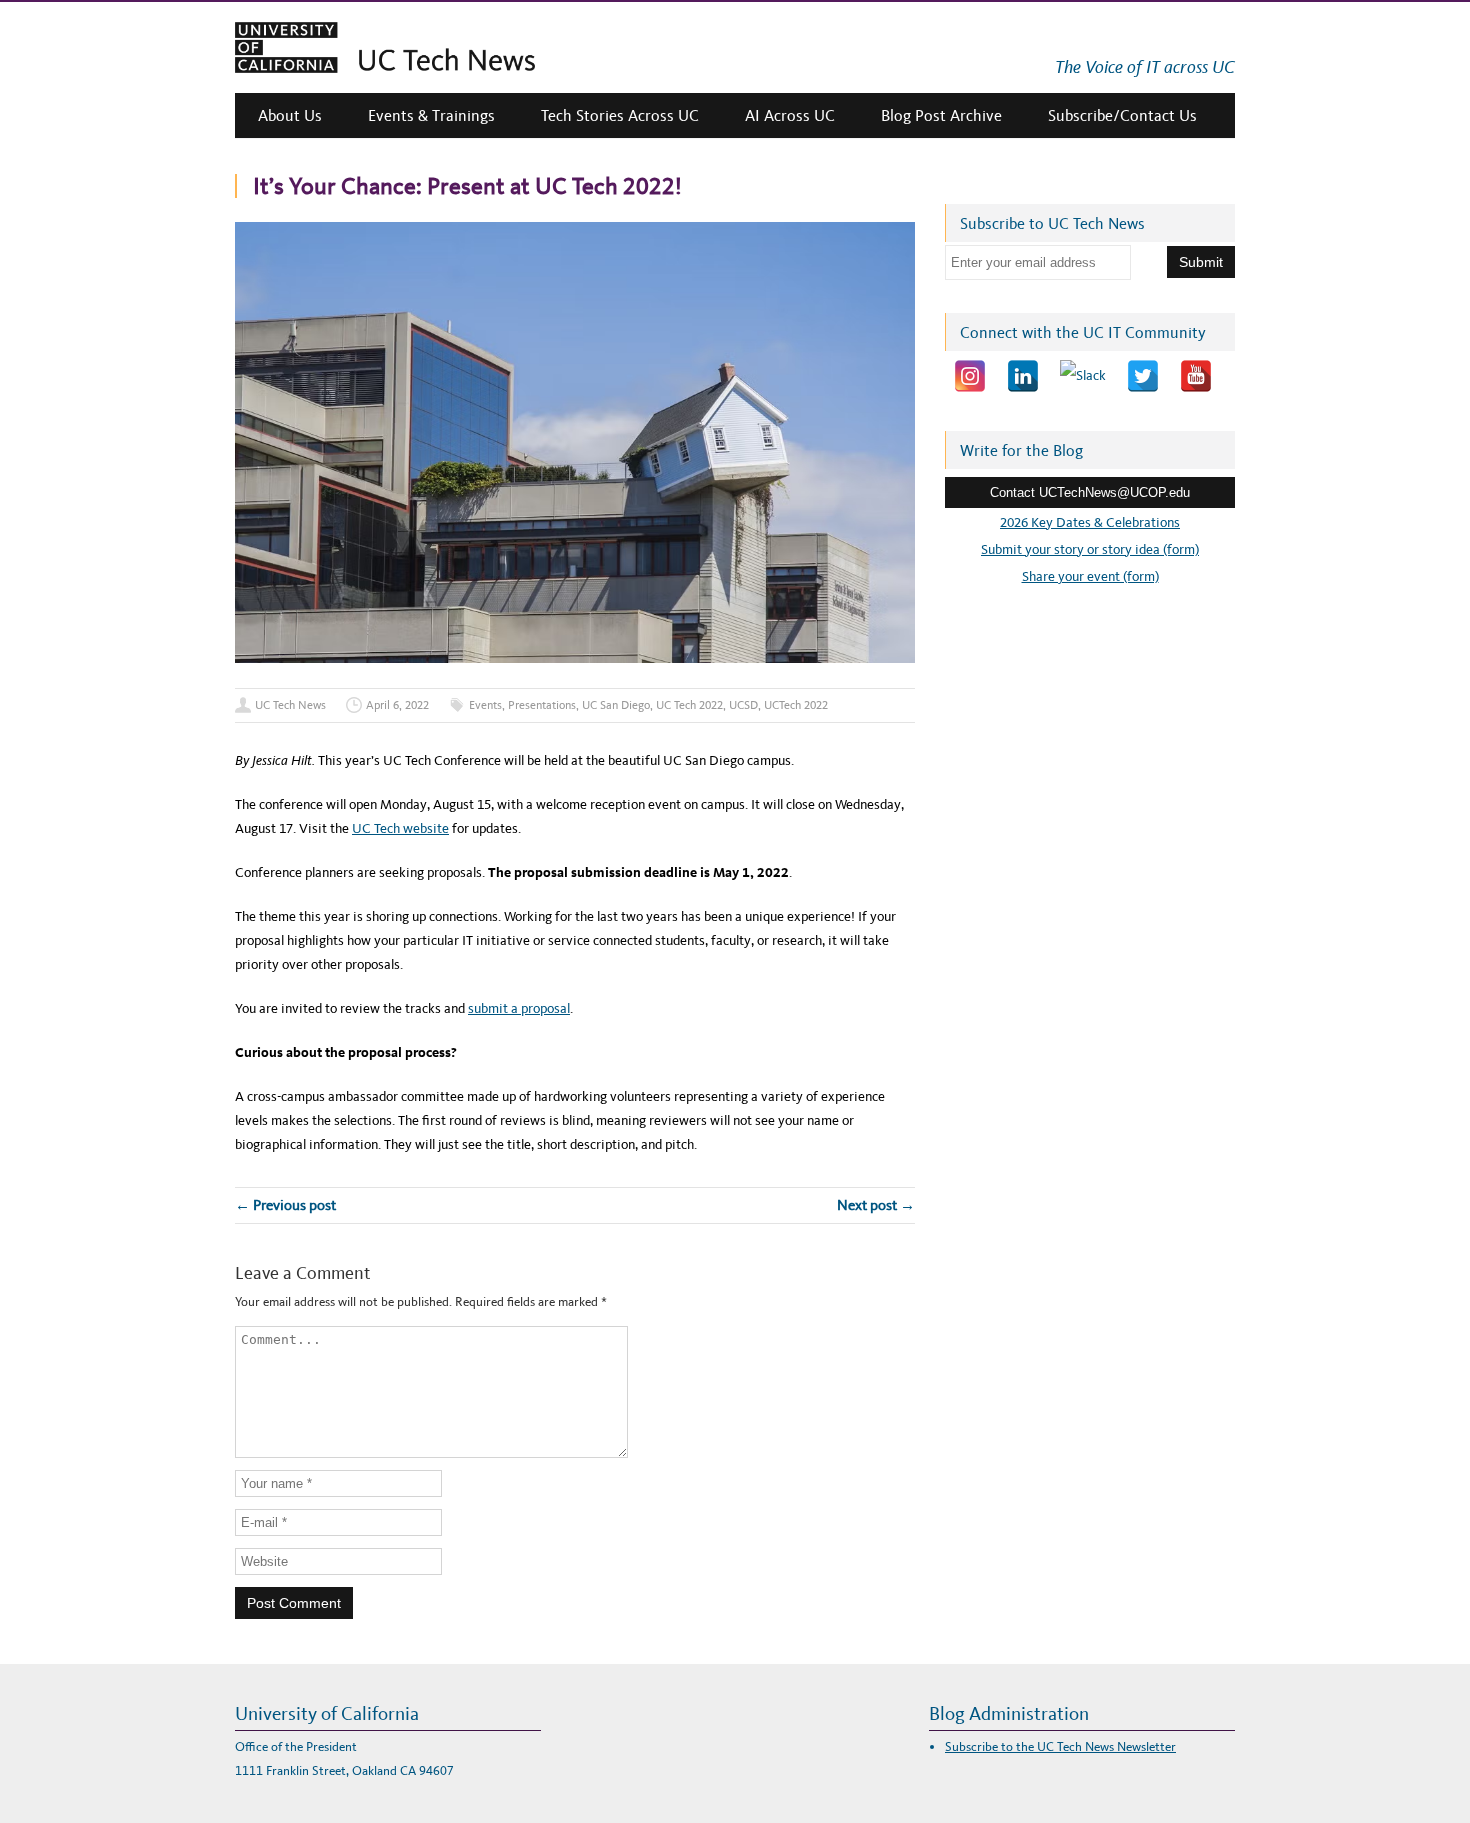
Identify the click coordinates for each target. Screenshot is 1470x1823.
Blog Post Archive (941, 115)
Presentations (542, 705)
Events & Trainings (431, 115)
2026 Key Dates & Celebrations (1090, 522)
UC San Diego (616, 705)
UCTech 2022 (796, 705)
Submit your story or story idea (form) (1090, 549)
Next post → (876, 1205)
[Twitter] (1143, 376)
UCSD (743, 705)
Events (485, 705)
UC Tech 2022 (689, 705)
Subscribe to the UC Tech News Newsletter (1060, 1746)
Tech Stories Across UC (620, 115)
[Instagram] (970, 376)
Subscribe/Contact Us (1122, 115)
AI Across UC (790, 115)
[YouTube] (1196, 376)
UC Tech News (290, 705)
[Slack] (1083, 376)
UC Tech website (400, 828)
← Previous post (285, 1205)
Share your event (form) (1090, 576)
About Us (290, 115)
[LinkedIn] (1023, 376)
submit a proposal (519, 1008)
